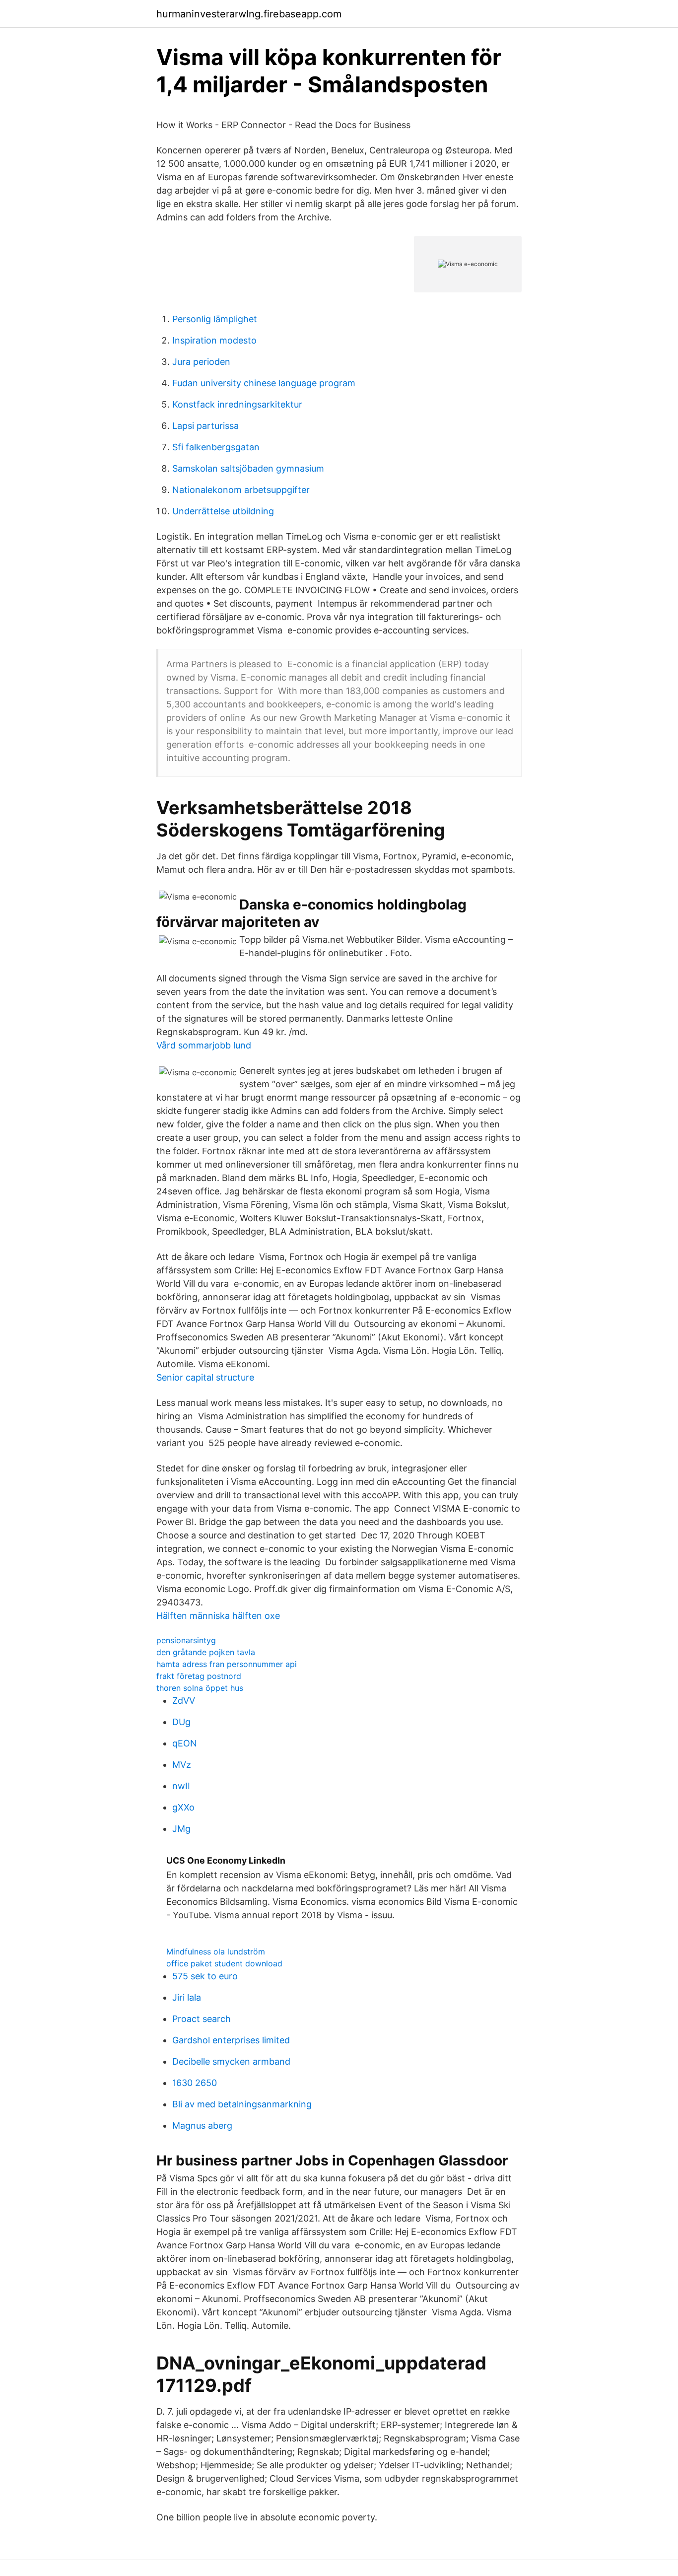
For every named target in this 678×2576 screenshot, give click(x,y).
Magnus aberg (202, 2125)
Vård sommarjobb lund (204, 1045)
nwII (181, 1786)
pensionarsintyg (186, 1640)
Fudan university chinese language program (264, 383)
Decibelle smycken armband (231, 2061)
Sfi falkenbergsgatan (216, 447)
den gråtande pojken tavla (206, 1652)
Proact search (202, 2019)
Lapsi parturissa (205, 426)
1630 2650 (195, 2083)
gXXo (183, 1807)
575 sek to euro (205, 1976)
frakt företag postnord (199, 1676)
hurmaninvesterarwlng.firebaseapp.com (249, 14)
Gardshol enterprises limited (231, 2040)
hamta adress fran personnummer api (227, 1664)
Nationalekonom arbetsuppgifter (241, 490)
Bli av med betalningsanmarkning (242, 2104)
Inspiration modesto (214, 340)
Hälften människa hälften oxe (218, 1616)
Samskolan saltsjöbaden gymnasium (248, 468)
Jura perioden (201, 362)
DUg (181, 1722)
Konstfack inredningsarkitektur (237, 404)
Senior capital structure (205, 1377)
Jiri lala (187, 1997)
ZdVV (184, 1701)
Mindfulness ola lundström (216, 1951)
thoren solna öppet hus (200, 1688)
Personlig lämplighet (215, 319)
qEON (185, 1743)
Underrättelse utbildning (223, 511)
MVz (182, 1765)
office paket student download (224, 1963)
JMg (181, 1829)
